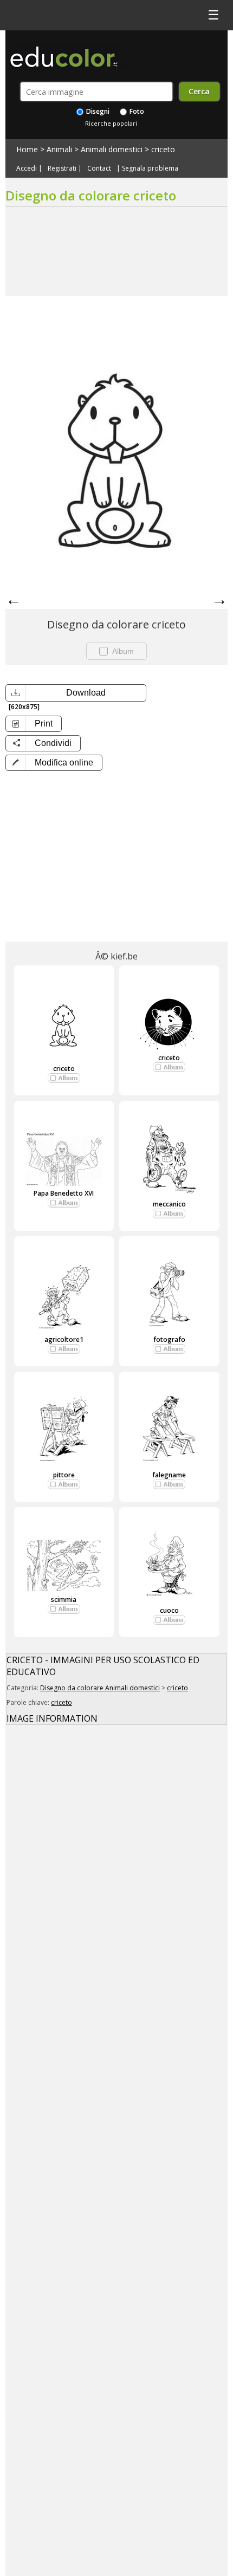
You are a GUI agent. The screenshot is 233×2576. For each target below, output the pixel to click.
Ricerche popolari (111, 123)
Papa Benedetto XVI (64, 1193)
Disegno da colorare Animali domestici (100, 1688)
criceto (163, 149)
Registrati (62, 168)
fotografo (169, 1339)
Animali (59, 149)
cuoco (169, 1610)
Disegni (97, 111)
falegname (169, 1475)
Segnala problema (150, 168)
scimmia (64, 1600)
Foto (136, 111)
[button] (54, 763)
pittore (64, 1475)
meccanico (169, 1204)
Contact (99, 168)
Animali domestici (112, 149)
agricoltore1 (64, 1339)
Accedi (27, 168)
